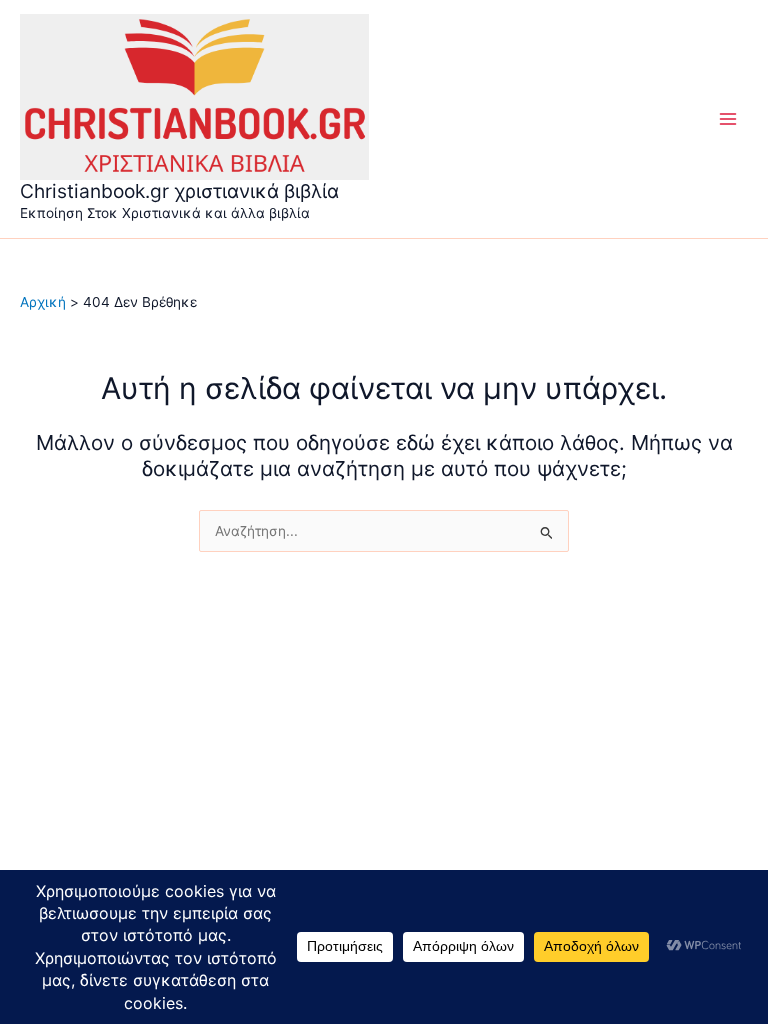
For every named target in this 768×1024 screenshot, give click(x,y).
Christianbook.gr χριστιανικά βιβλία (179, 191)
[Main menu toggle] (728, 119)
